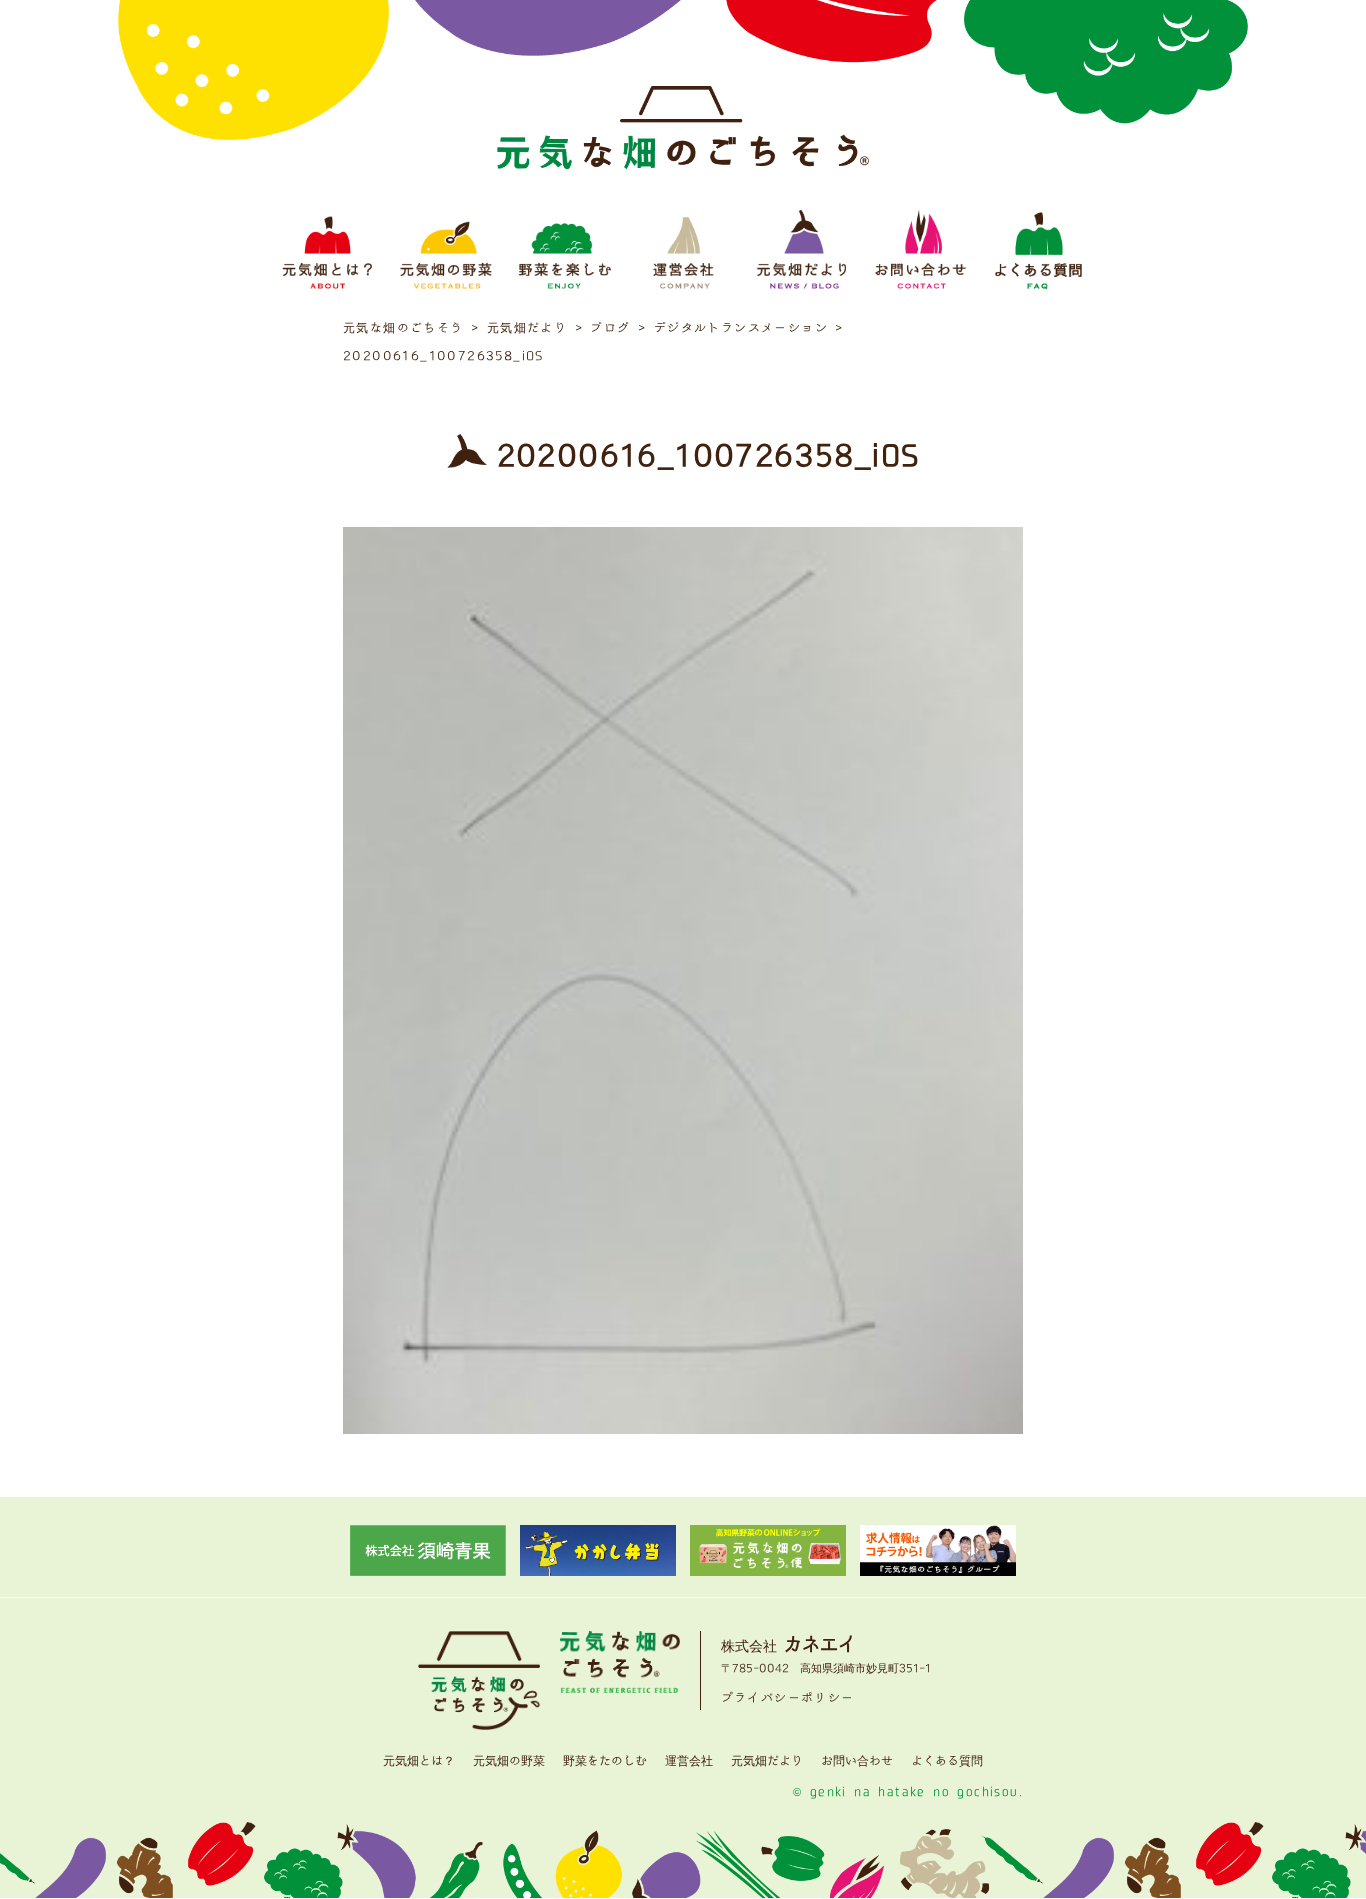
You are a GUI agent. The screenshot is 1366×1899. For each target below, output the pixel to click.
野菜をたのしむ (605, 1761)
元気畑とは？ (419, 1761)
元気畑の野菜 (509, 1761)
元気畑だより (767, 1761)
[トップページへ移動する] (683, 137)
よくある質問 (947, 1761)
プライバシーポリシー (788, 1698)
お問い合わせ (857, 1761)
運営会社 (689, 1761)
